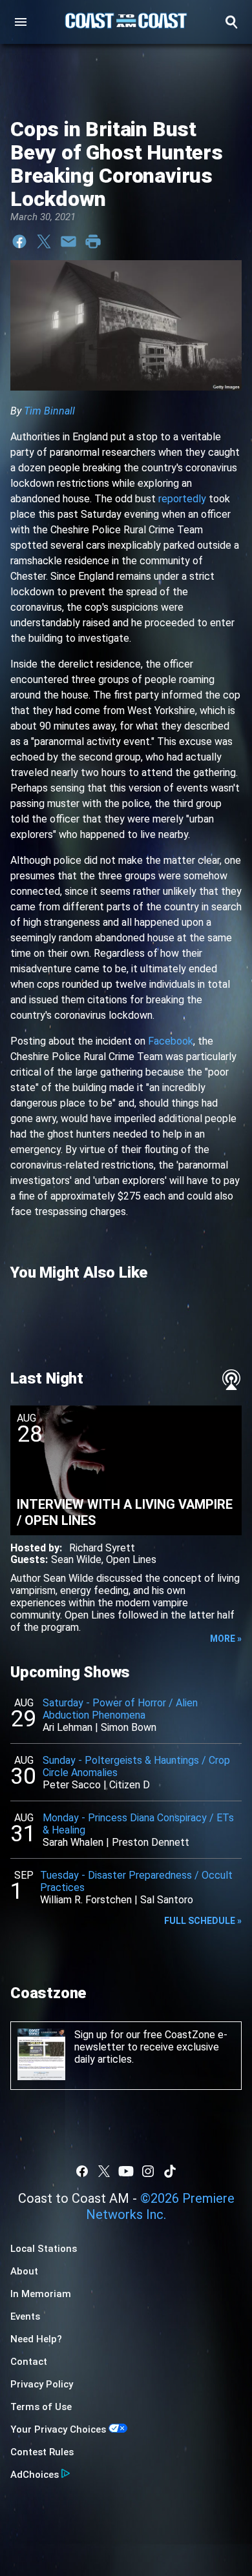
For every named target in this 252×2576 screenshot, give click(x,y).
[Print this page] (93, 241)
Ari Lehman (68, 1727)
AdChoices (35, 2475)
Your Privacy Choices (58, 2429)
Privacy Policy (42, 2384)
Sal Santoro (167, 1900)
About (24, 2271)
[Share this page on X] (44, 241)
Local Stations (44, 2249)
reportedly (182, 499)
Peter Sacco (72, 1785)
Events (25, 2316)
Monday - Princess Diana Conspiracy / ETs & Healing (138, 1824)
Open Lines (131, 1559)
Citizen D (130, 1785)
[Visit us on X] (104, 2171)
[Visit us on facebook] (82, 2171)
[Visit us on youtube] (126, 2171)
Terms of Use (41, 2407)
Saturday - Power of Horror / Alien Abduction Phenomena (120, 1709)
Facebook (171, 1041)
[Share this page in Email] (68, 241)
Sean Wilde (76, 1559)
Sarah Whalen (73, 1842)
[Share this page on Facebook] (19, 241)
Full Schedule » (203, 1921)
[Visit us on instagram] (148, 2171)
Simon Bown (129, 1727)
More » (226, 1639)
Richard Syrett (102, 1548)
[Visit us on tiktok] (170, 2171)
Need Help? (36, 2339)
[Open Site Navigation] (21, 22)
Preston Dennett (151, 1842)
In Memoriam (41, 2294)
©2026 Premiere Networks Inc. (160, 2206)
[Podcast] (231, 1380)
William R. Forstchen (86, 1900)
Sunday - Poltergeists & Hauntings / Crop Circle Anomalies (136, 1766)
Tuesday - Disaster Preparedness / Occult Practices (136, 1881)
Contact (29, 2362)
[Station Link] (126, 22)
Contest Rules (42, 2452)
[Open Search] (231, 22)
